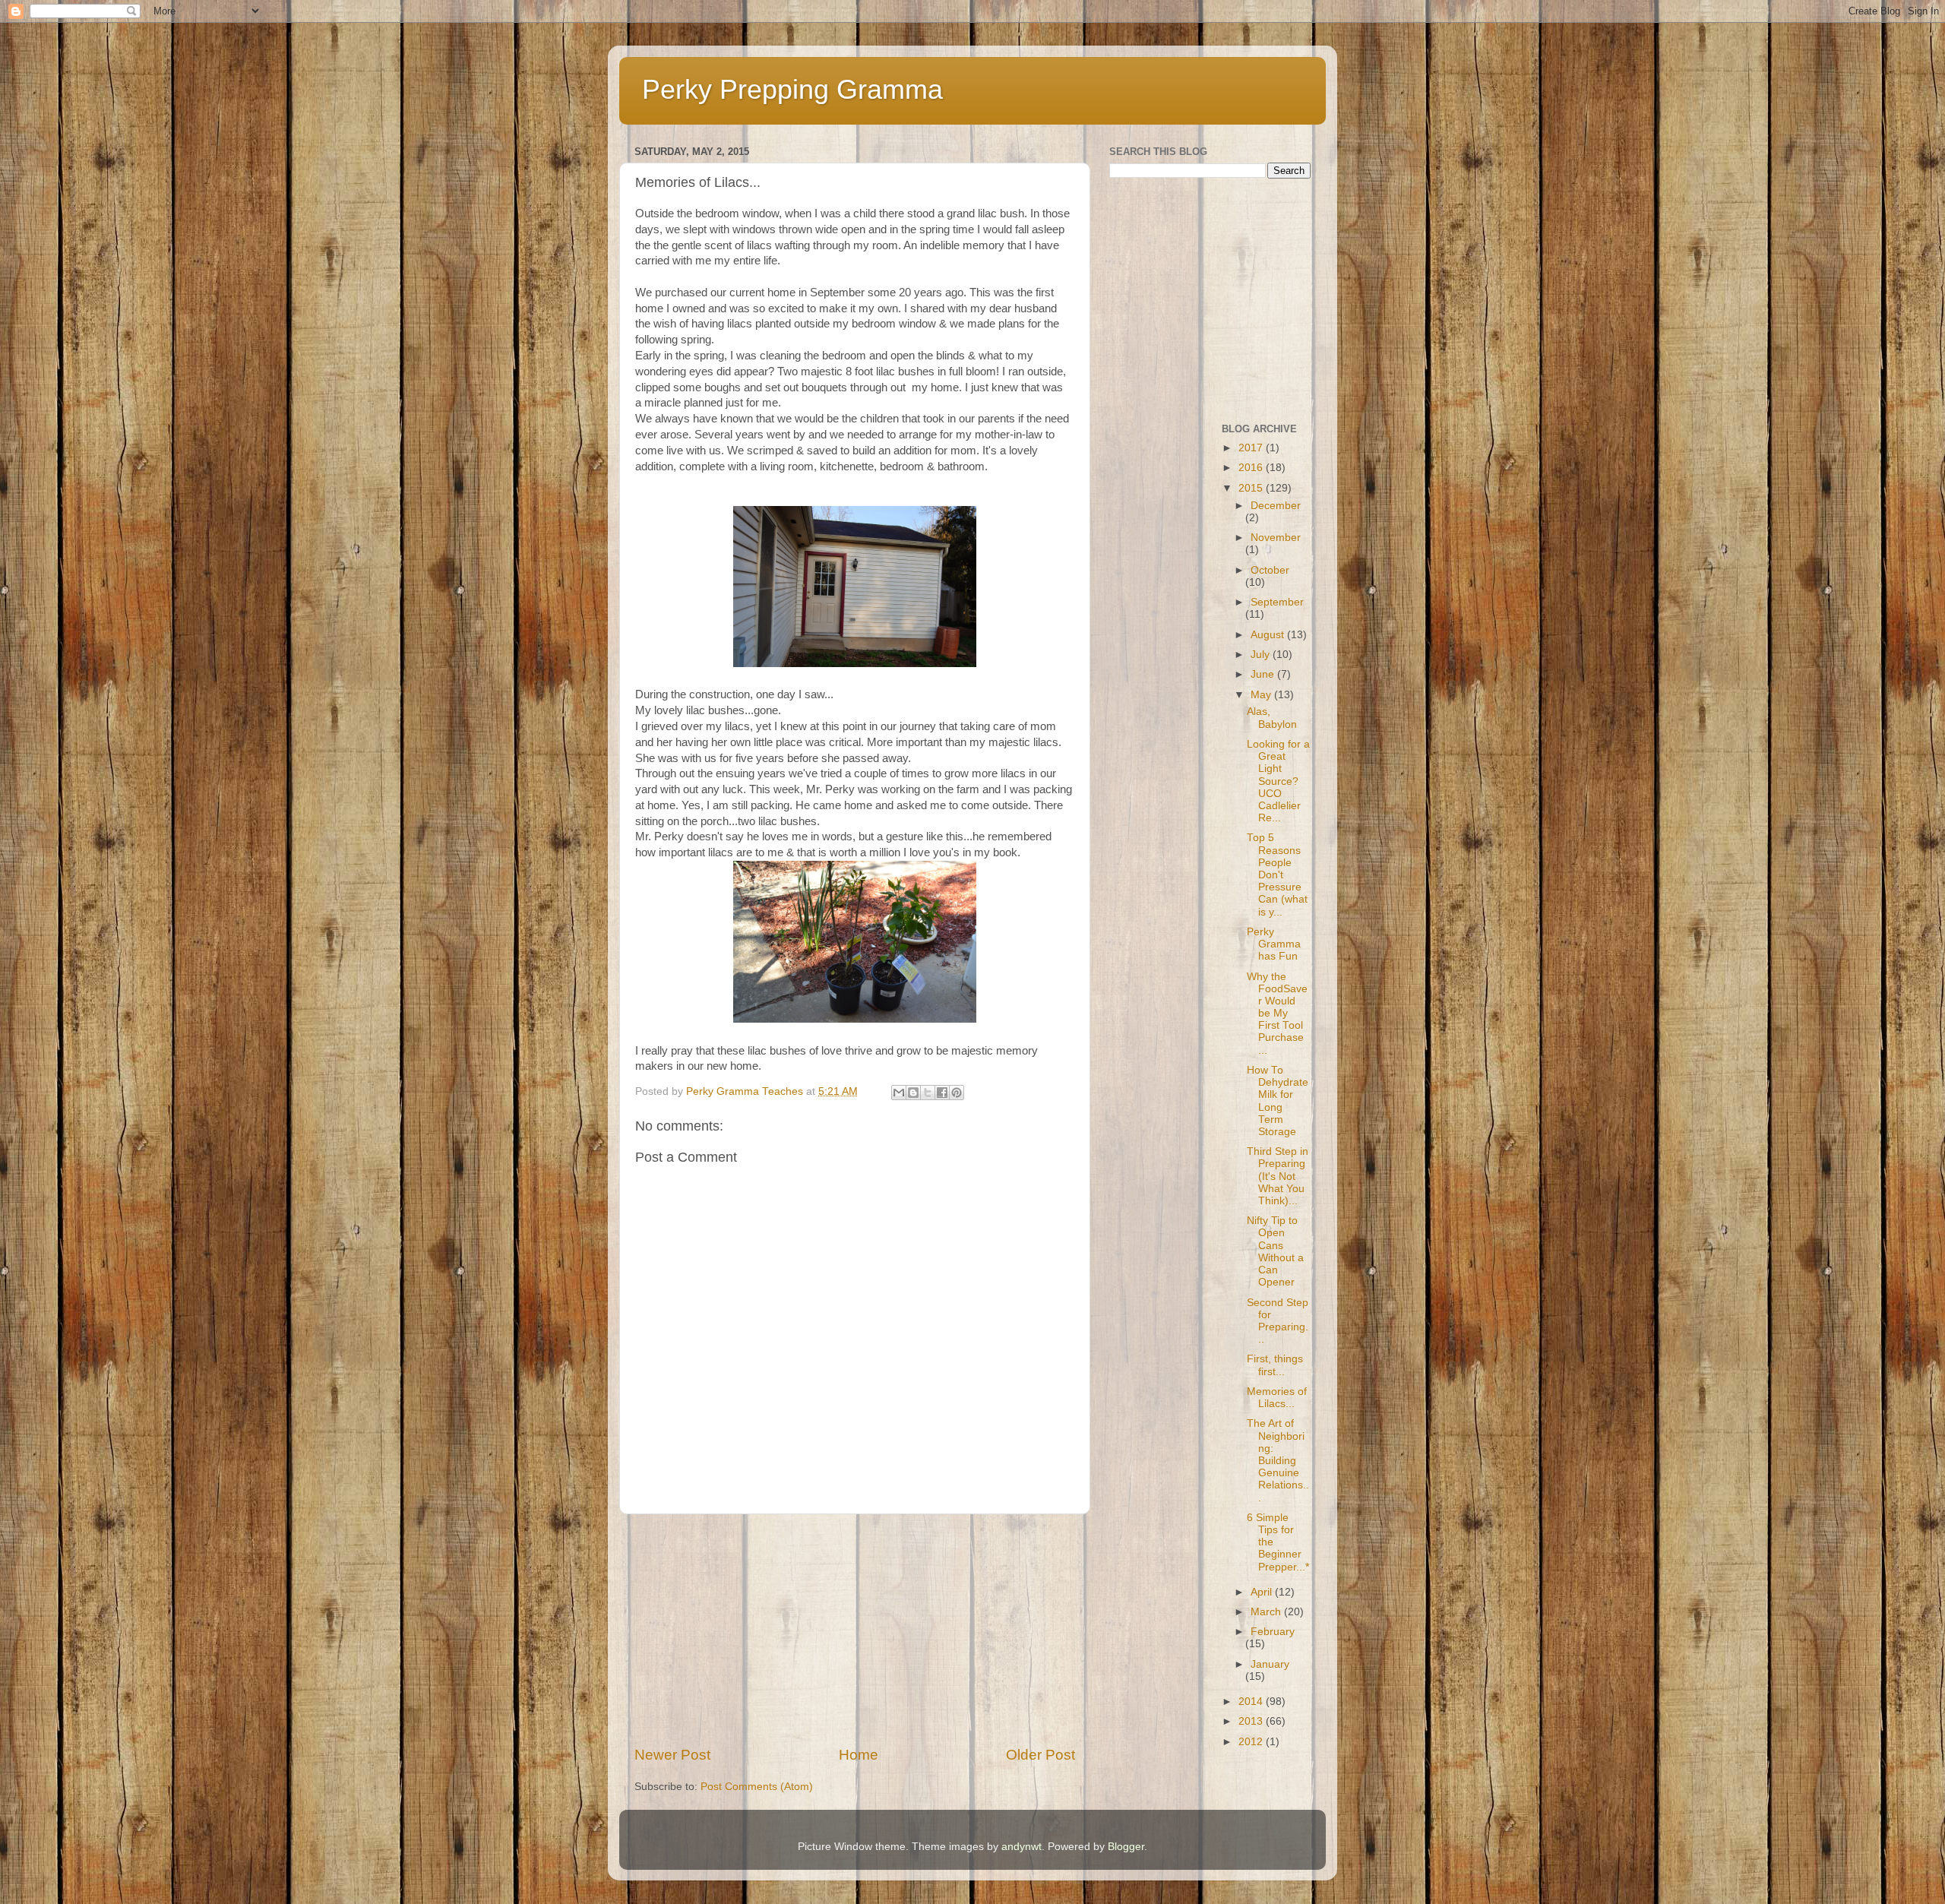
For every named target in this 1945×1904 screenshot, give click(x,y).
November (1276, 538)
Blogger (1126, 1847)
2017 (1252, 448)
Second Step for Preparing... (1278, 1321)
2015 (1252, 488)
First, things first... (1275, 1365)
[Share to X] (928, 1093)
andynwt (1022, 1847)
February (1273, 1632)
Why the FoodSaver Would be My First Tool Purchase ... (1277, 1014)
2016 (1252, 468)
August (1269, 635)
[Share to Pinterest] (957, 1093)
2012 (1252, 1742)
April (1263, 1592)
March (1267, 1612)
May (1262, 695)
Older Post (1040, 1755)
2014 (1252, 1702)
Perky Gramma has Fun (1274, 944)
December (1276, 506)
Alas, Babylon (1272, 718)
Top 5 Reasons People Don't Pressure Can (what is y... (1277, 875)
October (1270, 570)
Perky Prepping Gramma (792, 89)
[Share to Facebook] (942, 1093)
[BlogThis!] (913, 1093)
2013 (1252, 1721)
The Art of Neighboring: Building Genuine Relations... (1278, 1460)
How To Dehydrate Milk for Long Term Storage (1278, 1101)
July (1262, 655)
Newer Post (672, 1755)
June (1264, 674)
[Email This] (899, 1093)
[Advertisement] (855, 1630)
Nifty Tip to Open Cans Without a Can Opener (1275, 1251)
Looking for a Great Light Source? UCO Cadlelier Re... (1278, 781)
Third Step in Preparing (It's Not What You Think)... (1278, 1176)
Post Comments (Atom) (757, 1787)
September (1277, 602)
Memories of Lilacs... (1277, 1398)
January (1270, 1664)
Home (859, 1755)
